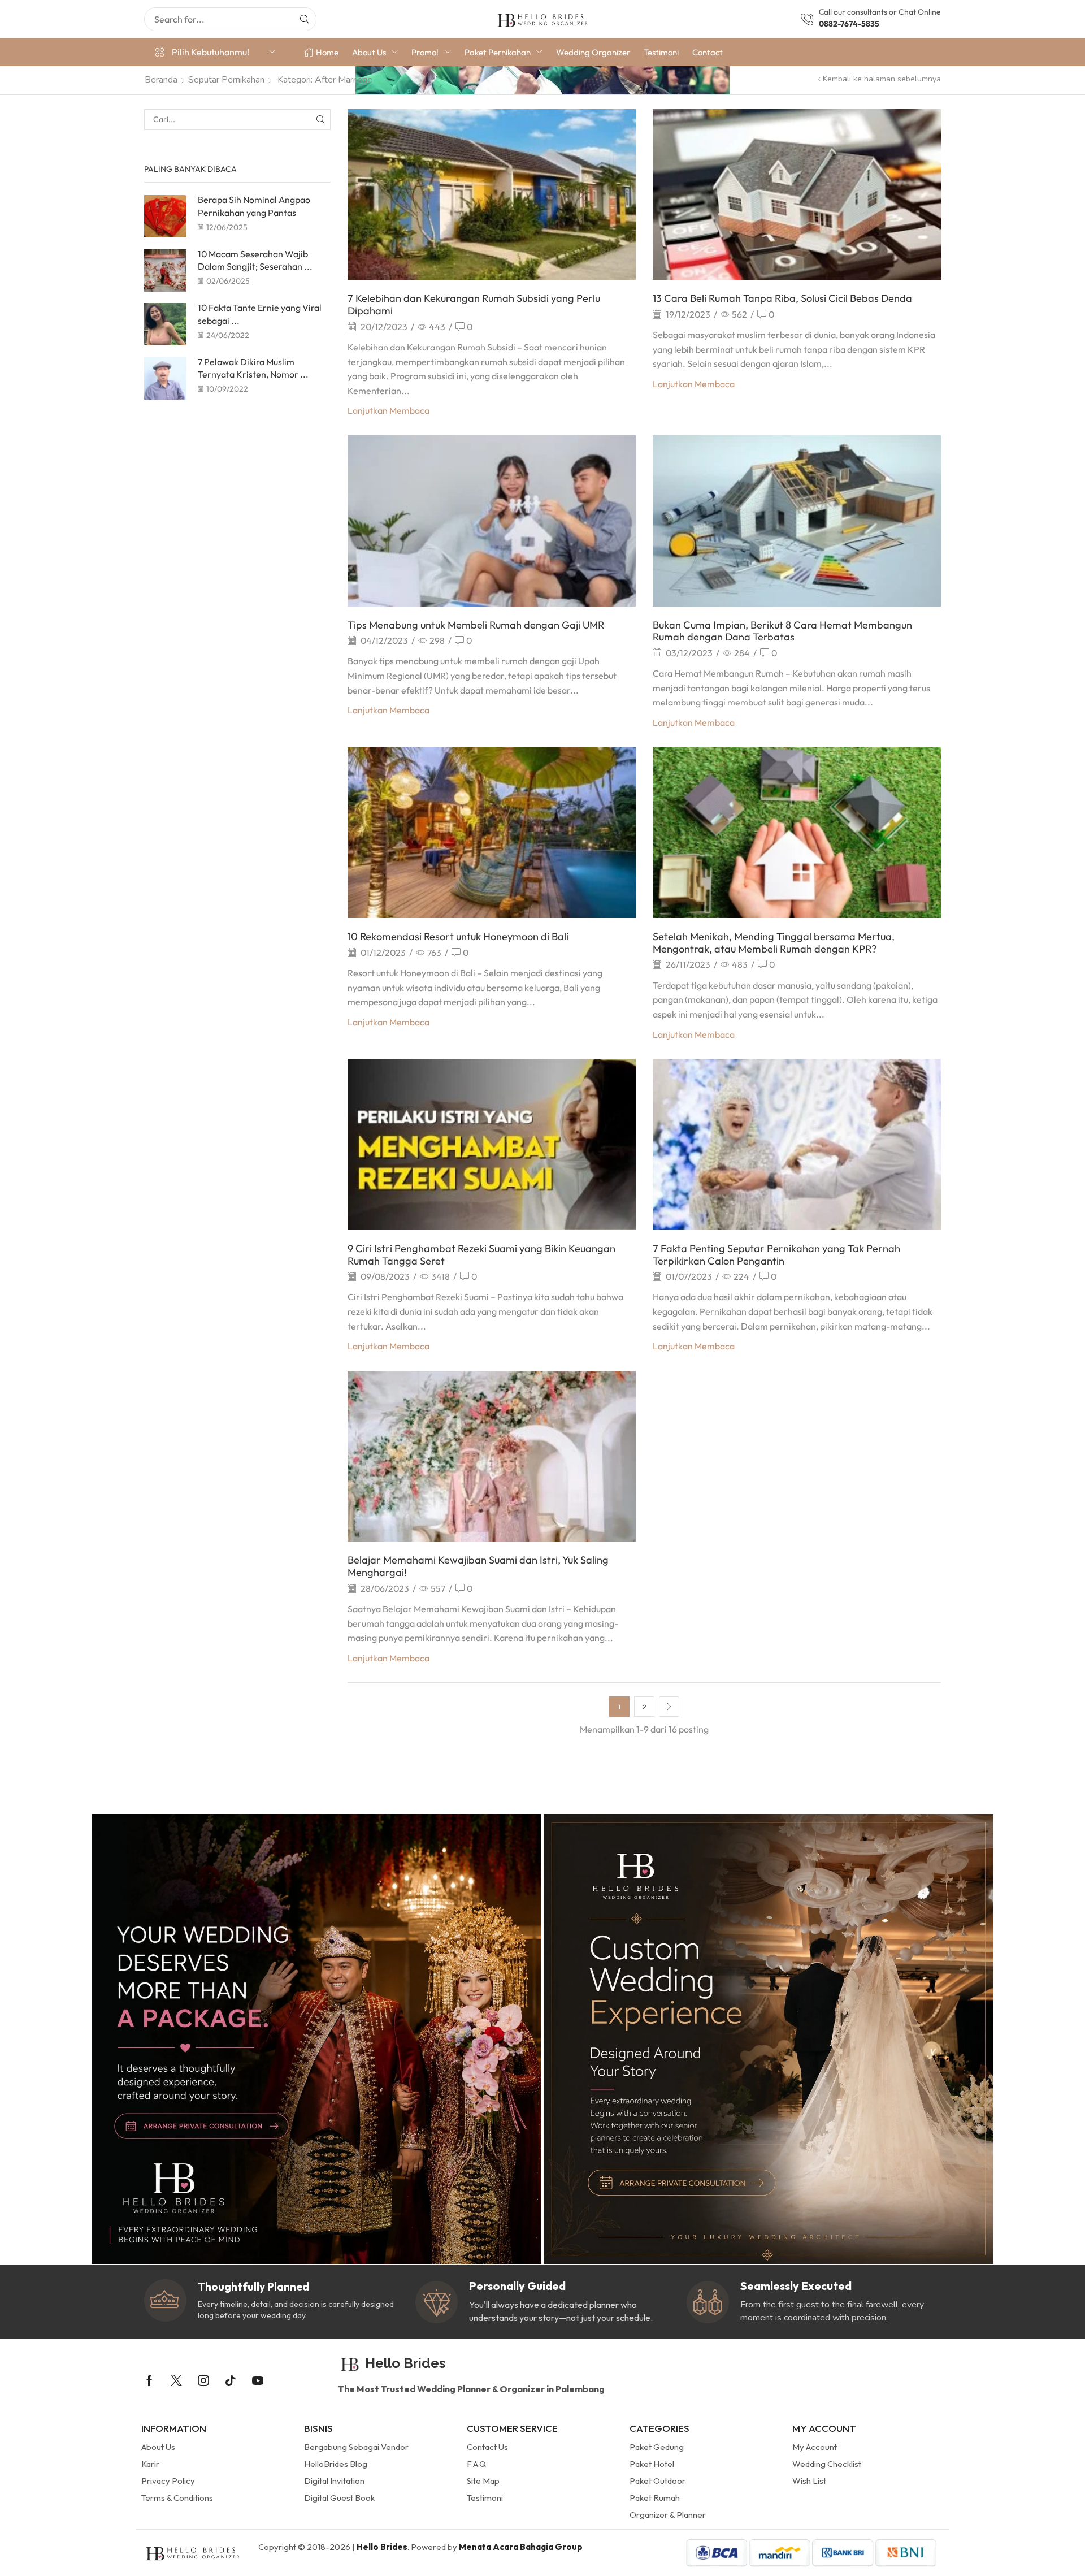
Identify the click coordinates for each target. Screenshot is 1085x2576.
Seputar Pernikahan (226, 80)
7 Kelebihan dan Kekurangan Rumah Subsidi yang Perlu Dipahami (474, 304)
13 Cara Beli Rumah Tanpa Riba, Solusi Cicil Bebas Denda (782, 298)
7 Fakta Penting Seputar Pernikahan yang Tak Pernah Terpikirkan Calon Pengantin (776, 1255)
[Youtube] (258, 2380)
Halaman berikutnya (669, 1707)
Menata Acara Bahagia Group (521, 2547)
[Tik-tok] (231, 2380)
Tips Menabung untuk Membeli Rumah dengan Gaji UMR (476, 625)
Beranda (161, 80)
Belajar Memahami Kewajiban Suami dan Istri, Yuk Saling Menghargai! (478, 1566)
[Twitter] (176, 2380)
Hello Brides (382, 2547)
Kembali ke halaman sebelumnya (882, 79)
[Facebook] (149, 2380)
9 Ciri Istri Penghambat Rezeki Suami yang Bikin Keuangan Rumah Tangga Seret (481, 1255)
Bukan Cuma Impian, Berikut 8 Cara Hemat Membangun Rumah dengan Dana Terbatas (782, 631)
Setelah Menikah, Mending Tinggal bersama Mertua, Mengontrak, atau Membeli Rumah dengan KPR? (774, 943)
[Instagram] (203, 2380)
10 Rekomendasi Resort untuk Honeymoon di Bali (458, 936)
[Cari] (305, 19)
